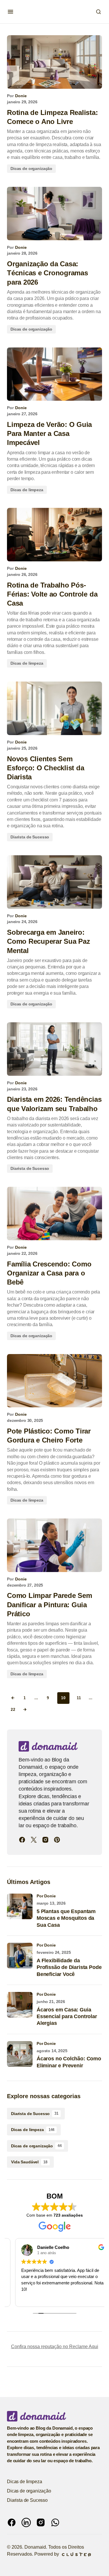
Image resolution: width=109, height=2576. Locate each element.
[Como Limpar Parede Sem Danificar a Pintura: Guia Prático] (54, 1545)
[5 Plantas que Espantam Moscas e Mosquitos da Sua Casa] (20, 1906)
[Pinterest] (57, 1840)
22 (13, 1710)
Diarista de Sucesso (30, 837)
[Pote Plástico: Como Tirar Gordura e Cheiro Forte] (54, 1381)
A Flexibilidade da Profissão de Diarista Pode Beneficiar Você (69, 1967)
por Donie (46, 1896)
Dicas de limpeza (27, 490)
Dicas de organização (31, 168)
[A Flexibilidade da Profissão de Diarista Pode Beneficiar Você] (20, 1956)
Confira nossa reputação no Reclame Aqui (55, 2347)
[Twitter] (34, 1840)
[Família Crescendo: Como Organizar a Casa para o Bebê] (54, 1214)
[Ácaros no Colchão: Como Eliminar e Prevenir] (20, 2054)
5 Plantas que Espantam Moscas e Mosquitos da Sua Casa (66, 1918)
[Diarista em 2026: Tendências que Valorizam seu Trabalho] (54, 1049)
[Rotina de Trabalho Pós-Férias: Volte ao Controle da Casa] (54, 535)
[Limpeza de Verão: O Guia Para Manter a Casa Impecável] (54, 374)
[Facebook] (22, 1840)
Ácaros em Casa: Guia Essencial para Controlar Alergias (67, 2017)
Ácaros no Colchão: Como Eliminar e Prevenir (69, 2062)
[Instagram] (45, 1840)
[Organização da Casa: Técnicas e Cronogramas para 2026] (54, 214)
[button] (10, 12)
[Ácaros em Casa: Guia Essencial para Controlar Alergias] (20, 2005)
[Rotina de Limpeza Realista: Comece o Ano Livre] (54, 62)
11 (79, 1698)
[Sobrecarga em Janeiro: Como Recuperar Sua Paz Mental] (54, 882)
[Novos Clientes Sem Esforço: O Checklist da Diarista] (54, 708)
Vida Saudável (29, 2162)
